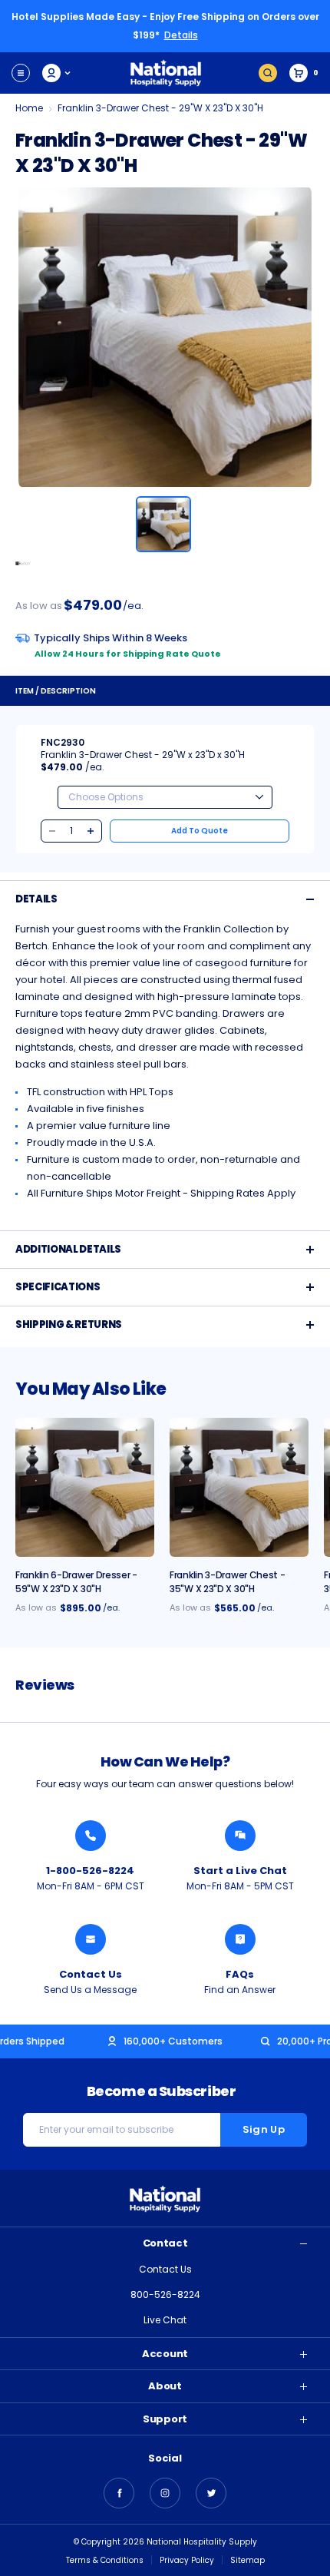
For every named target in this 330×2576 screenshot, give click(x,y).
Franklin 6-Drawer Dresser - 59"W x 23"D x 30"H (76, 1582)
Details (181, 35)
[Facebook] (119, 2493)
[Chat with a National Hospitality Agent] (240, 1836)
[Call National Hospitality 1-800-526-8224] (91, 1836)
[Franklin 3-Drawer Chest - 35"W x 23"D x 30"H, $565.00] (239, 1487)
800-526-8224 (165, 2295)
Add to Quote (200, 831)
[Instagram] (165, 2493)
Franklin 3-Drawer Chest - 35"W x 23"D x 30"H (228, 1582)
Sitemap (247, 2560)
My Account (57, 73)
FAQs (240, 1974)
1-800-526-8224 (90, 1871)
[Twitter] (211, 2493)
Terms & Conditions (105, 2560)
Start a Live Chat (240, 1871)
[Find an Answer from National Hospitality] (240, 1939)
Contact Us (91, 1974)
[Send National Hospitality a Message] (91, 1939)
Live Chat (165, 2320)
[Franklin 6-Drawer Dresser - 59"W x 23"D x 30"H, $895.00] (85, 1487)
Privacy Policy (187, 2560)
